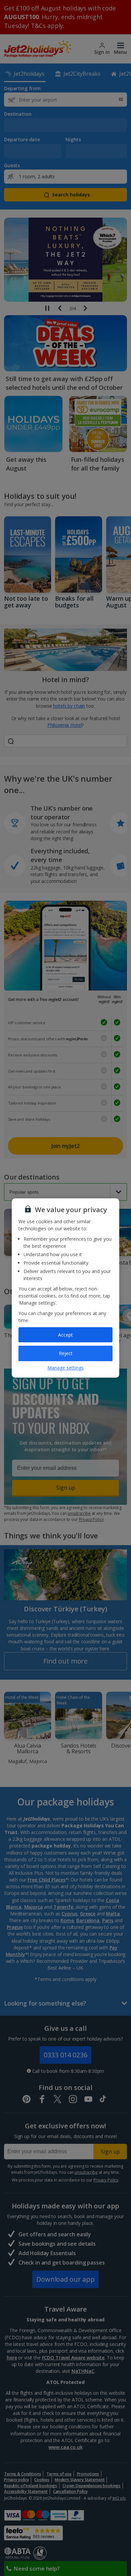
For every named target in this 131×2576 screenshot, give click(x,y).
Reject (66, 1353)
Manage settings (65, 1368)
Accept (65, 1335)
